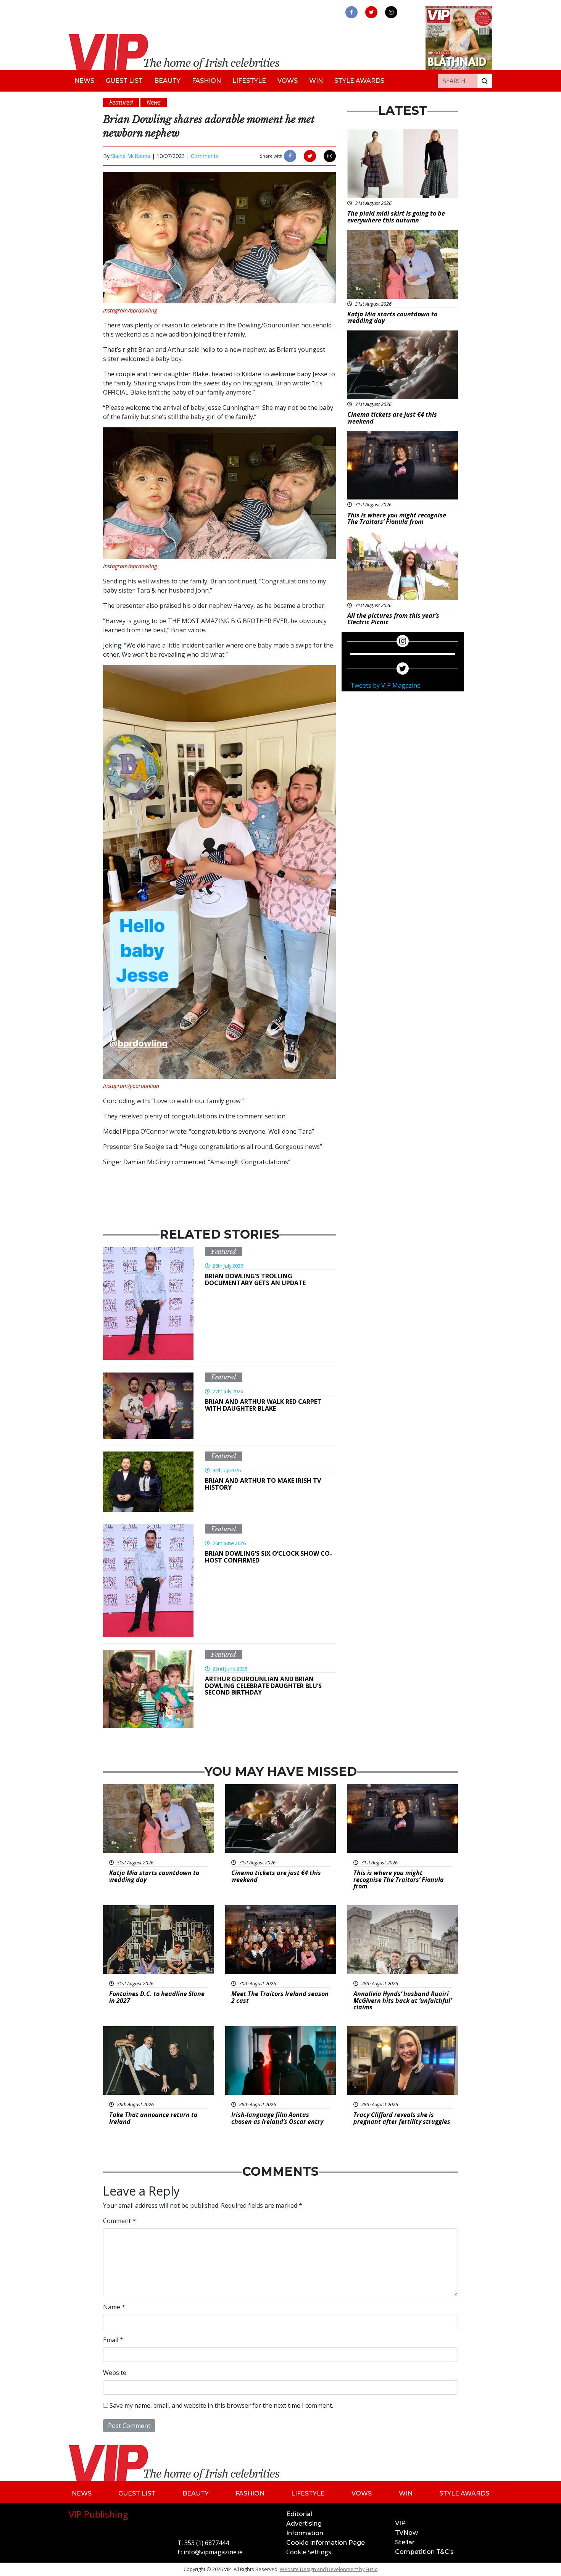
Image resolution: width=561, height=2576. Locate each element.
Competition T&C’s (424, 2552)
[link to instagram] (391, 12)
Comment (119, 2221)
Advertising (304, 2524)
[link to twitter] (371, 12)
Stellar (405, 2542)
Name (114, 2307)
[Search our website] (485, 81)
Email (113, 2340)
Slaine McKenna (131, 156)
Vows (288, 81)
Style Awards (359, 81)
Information (305, 2533)
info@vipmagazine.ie (213, 2552)
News (84, 81)
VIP (400, 2523)
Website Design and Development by (329, 2569)
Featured (224, 1252)
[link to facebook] (351, 12)
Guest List (124, 81)
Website (115, 2373)
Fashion (206, 81)
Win (316, 81)
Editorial (299, 2514)
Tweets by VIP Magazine (385, 685)
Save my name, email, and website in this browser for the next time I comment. (221, 2405)
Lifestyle (249, 81)
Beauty (167, 81)
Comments (205, 156)
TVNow (406, 2533)
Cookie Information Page (326, 2543)
